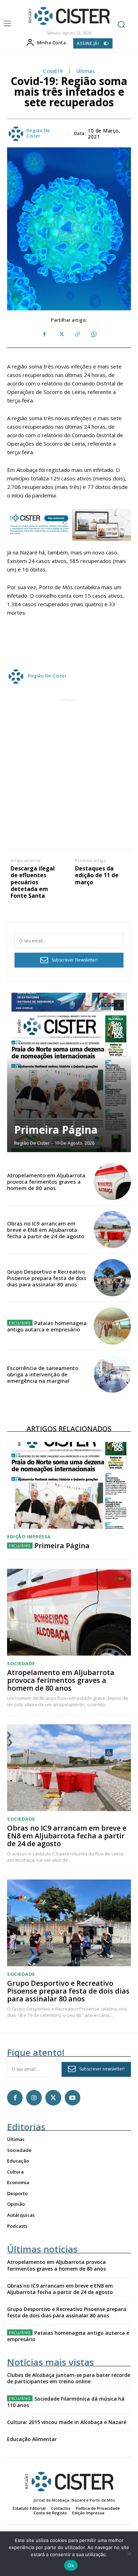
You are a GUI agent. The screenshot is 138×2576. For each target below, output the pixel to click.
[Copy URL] (77, 334)
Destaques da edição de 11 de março (97, 875)
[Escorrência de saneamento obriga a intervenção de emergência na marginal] (112, 1374)
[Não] (129, 2554)
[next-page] (119, 1005)
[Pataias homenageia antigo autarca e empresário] (112, 1326)
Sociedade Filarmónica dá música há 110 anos (66, 2402)
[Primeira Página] (69, 1072)
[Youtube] (73, 2098)
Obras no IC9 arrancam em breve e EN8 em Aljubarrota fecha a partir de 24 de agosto (46, 1230)
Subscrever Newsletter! (75, 960)
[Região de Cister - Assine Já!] (69, 525)
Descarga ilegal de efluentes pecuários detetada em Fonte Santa (33, 882)
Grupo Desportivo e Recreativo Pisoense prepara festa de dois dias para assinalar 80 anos (47, 1278)
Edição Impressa (29, 1537)
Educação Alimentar (32, 2439)
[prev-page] (106, 1005)
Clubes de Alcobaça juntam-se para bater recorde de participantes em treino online (69, 2378)
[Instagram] (34, 2098)
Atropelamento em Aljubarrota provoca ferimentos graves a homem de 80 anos (46, 1182)
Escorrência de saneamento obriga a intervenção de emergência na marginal (43, 1374)
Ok (71, 2565)
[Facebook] (45, 334)
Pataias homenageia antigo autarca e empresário (47, 1326)
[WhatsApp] (93, 334)
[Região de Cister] (68, 16)
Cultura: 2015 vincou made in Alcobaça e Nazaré (67, 2422)
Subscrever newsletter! (102, 2069)
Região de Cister (38, 133)
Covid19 (53, 71)
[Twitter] (61, 334)
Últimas (86, 71)
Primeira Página (56, 1130)
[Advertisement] (69, 773)
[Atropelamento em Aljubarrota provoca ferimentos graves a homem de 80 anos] (112, 1181)
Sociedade (21, 1664)
